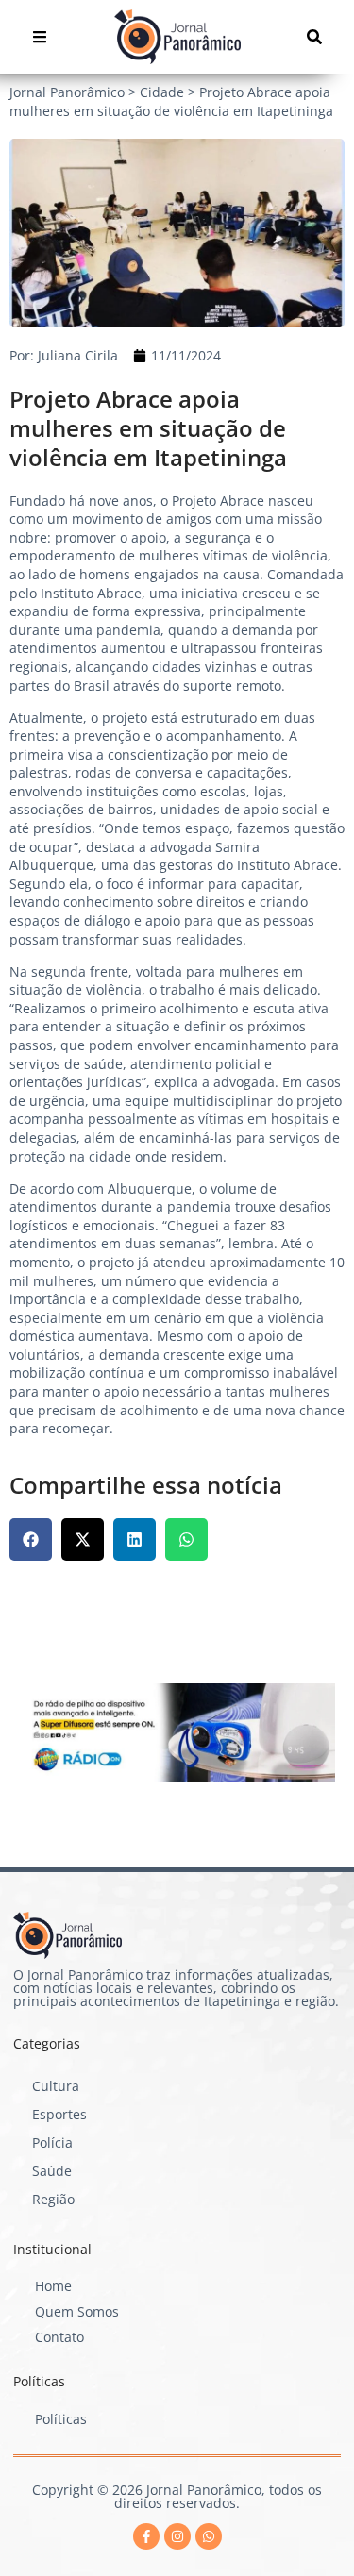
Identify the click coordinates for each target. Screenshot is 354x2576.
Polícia (52, 2142)
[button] (31, 1539)
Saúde (52, 2171)
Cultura (56, 2086)
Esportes (59, 2114)
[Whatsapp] (209, 2536)
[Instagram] (177, 2536)
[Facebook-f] (146, 2536)
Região (53, 2199)
